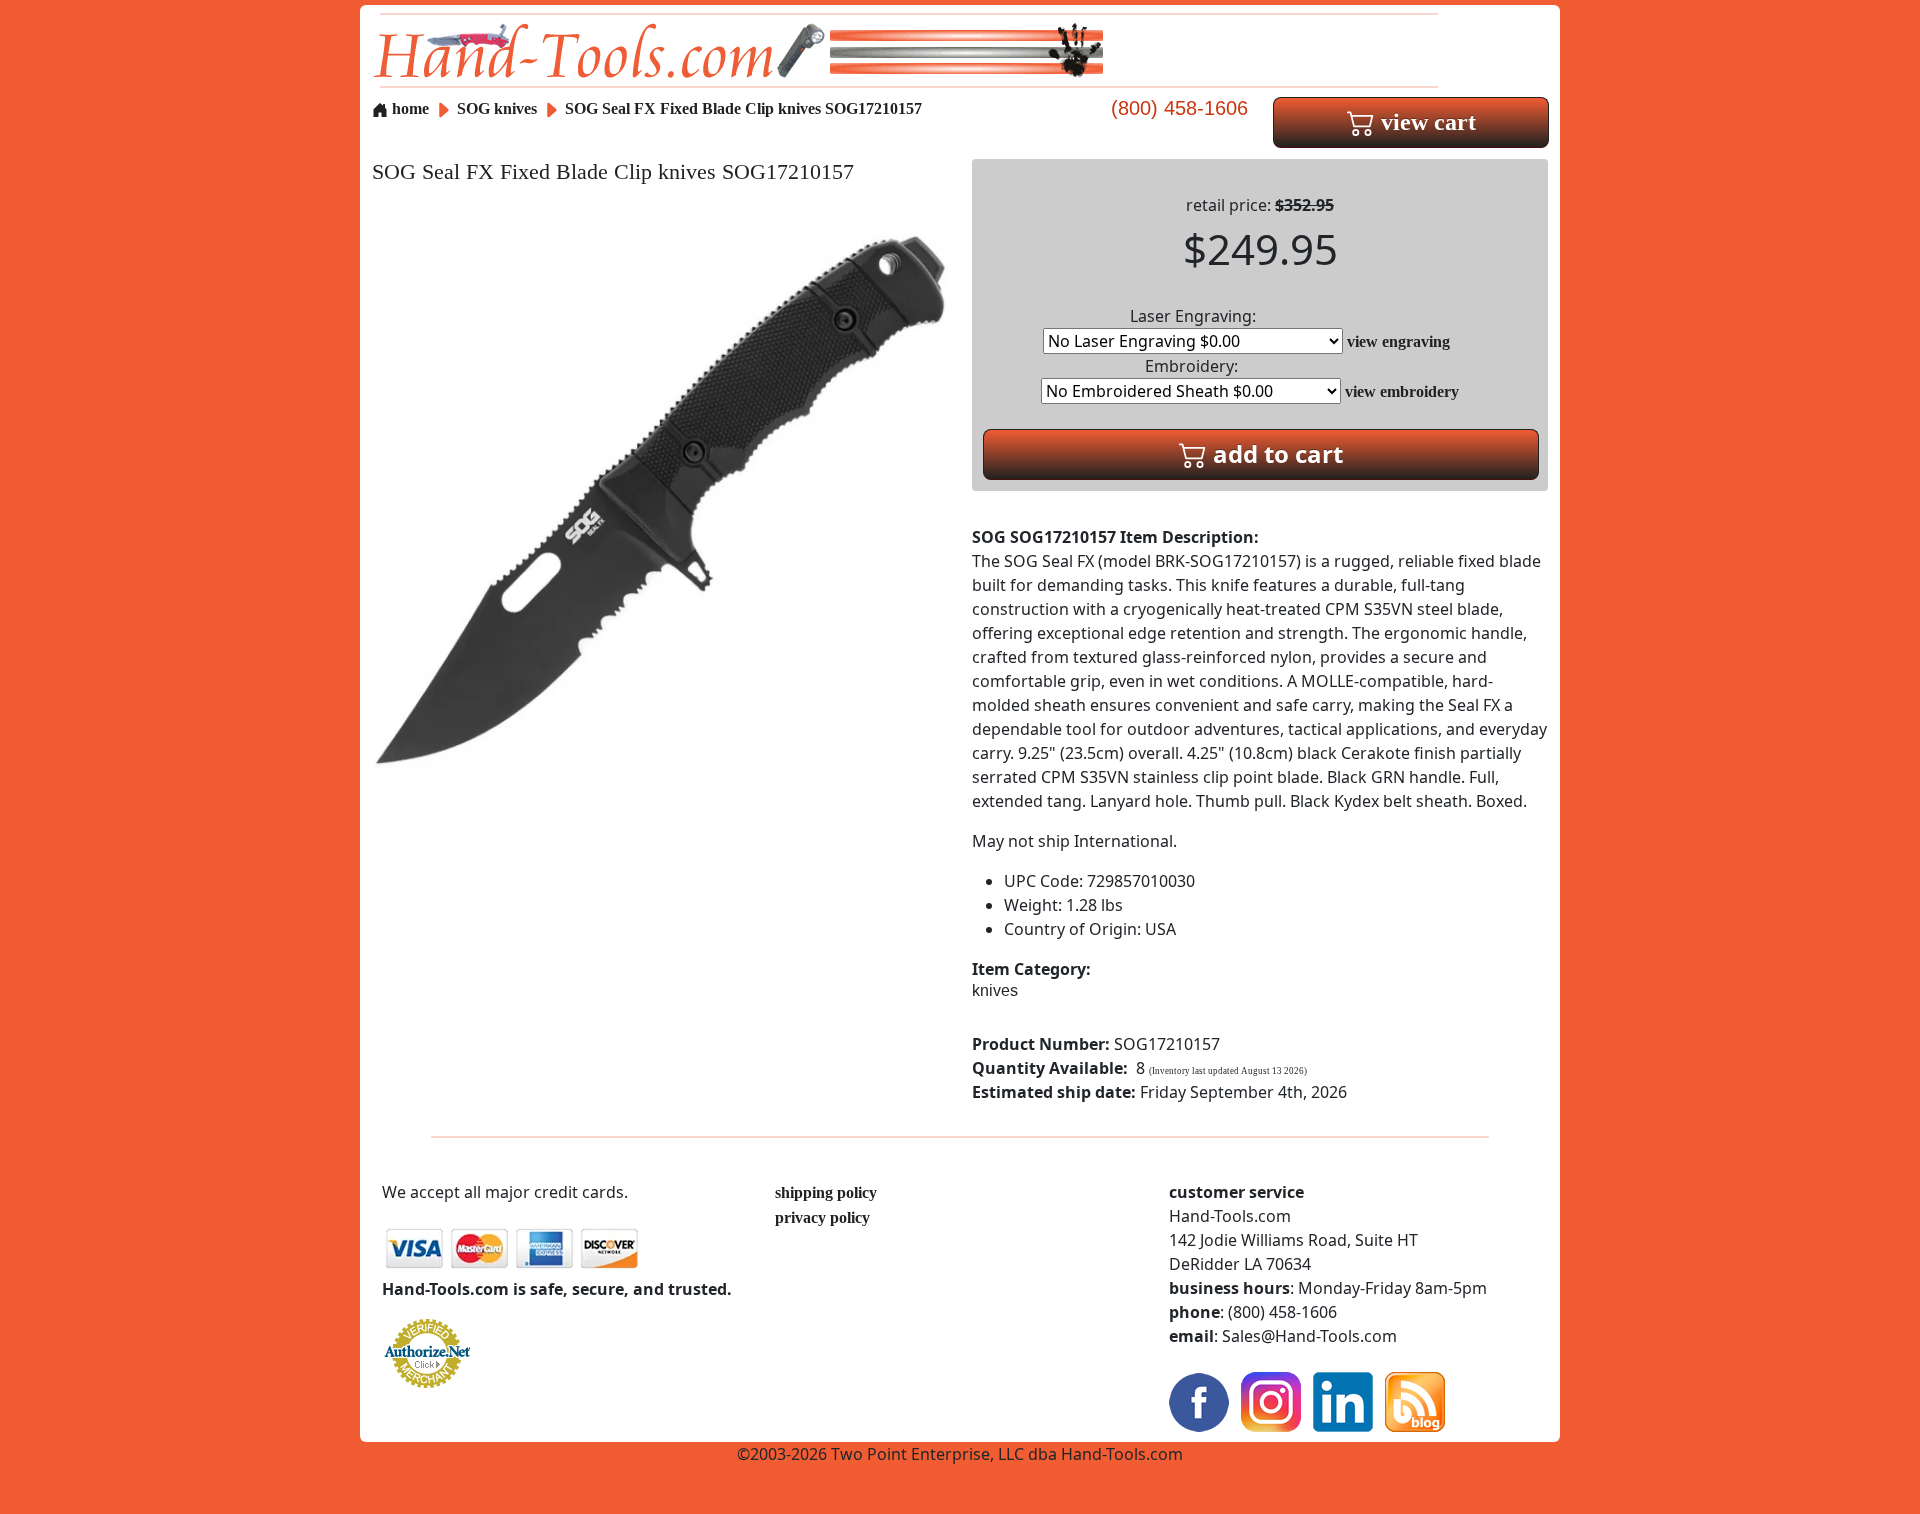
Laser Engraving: (1193, 316)
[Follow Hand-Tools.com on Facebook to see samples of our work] (1199, 1400)
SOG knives (497, 108)
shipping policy (826, 1192)
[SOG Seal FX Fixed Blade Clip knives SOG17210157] (660, 498)
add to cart (1275, 453)
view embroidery (1402, 391)
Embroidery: (1191, 366)
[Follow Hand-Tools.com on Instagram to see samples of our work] (1271, 1400)
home (408, 108)
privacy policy (822, 1217)
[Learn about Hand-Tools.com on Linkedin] (1343, 1400)
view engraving (1398, 341)
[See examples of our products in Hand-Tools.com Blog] (1415, 1400)
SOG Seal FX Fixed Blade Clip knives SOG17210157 (743, 108)
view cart (1425, 122)
